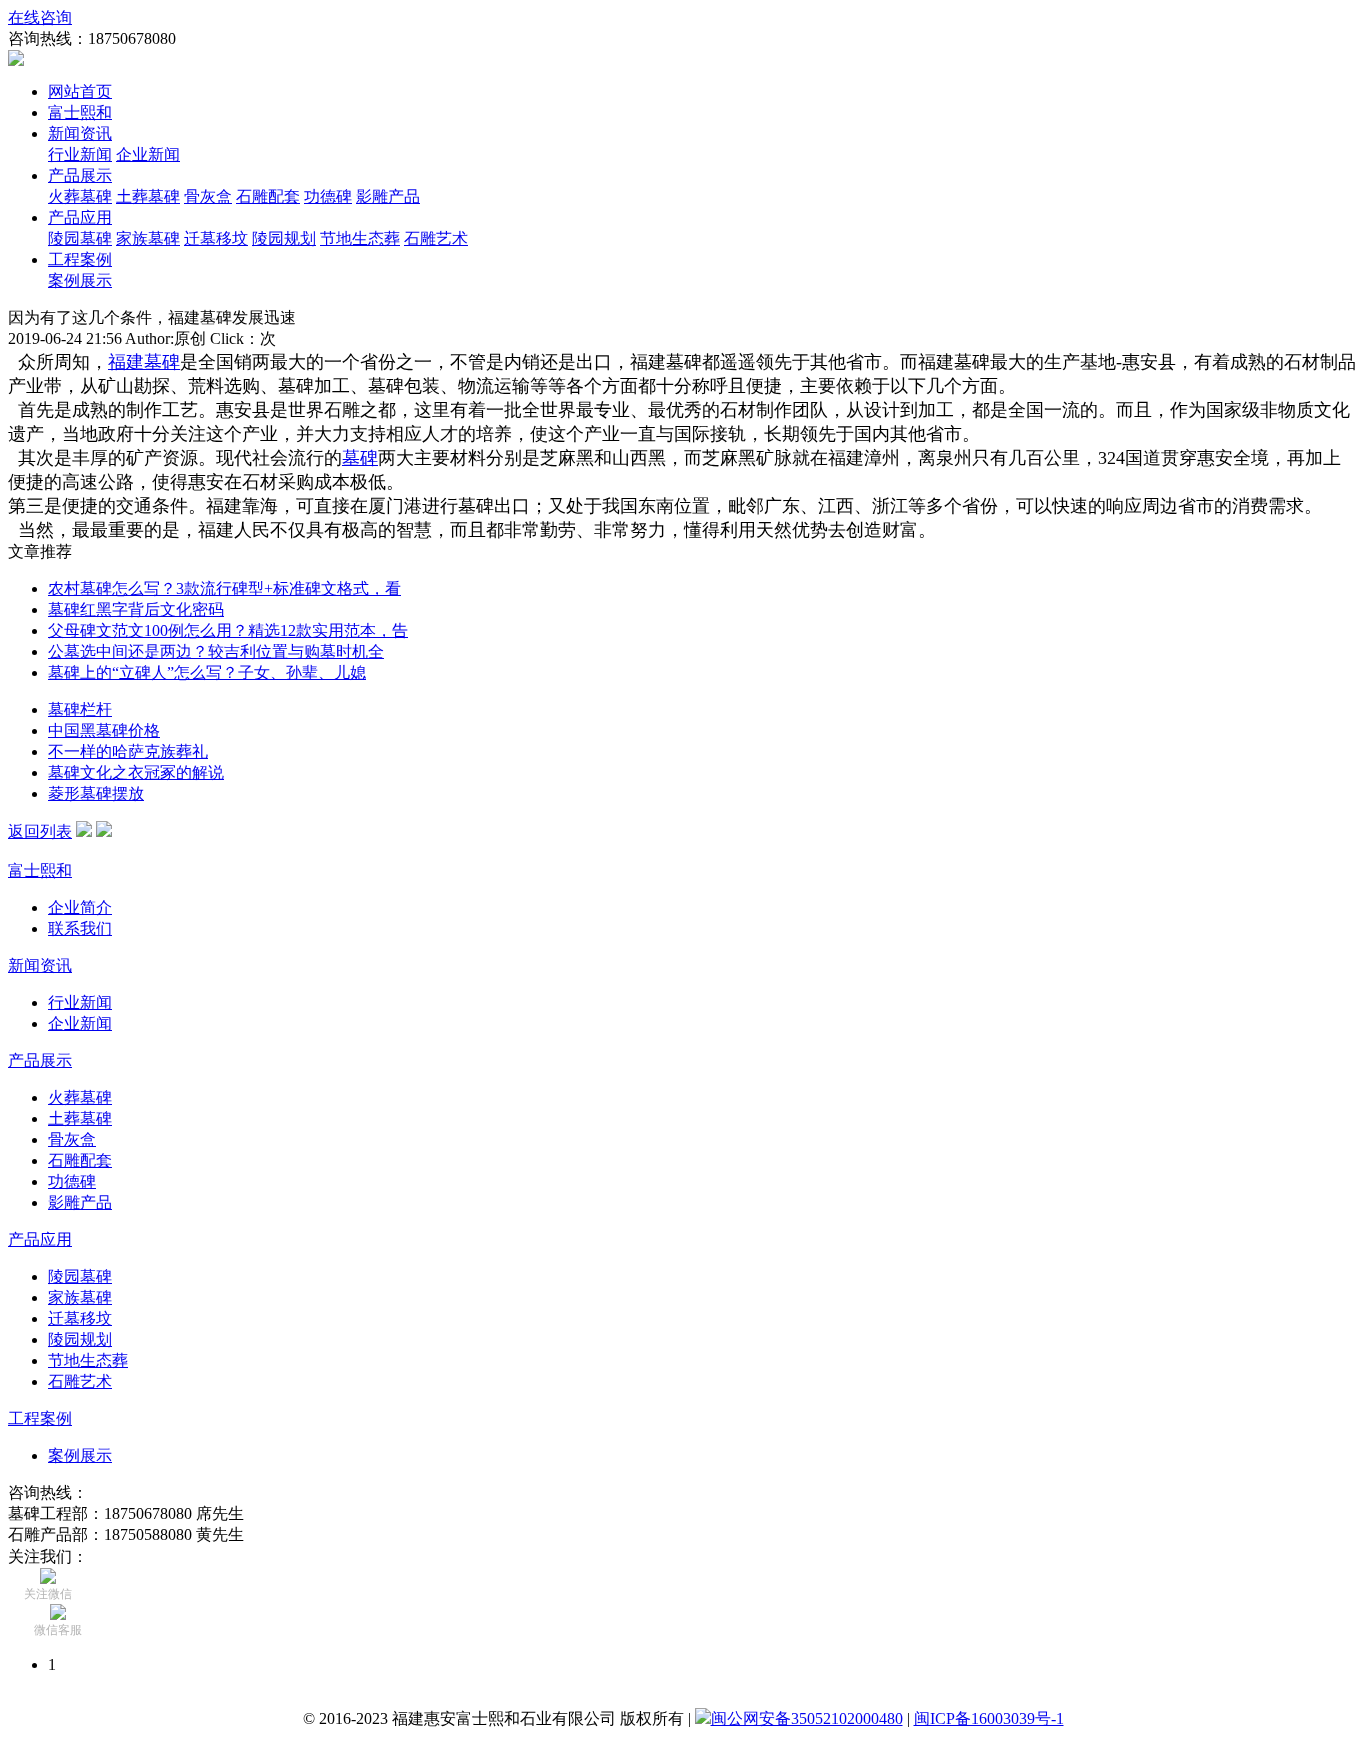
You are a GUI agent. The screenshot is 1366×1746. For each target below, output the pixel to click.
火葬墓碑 (80, 196)
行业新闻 (80, 154)
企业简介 (80, 907)
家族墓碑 (148, 238)
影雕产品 (388, 196)
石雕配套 (268, 196)
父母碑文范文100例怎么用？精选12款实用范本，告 (228, 630)
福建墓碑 (144, 362)
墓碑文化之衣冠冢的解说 (136, 772)
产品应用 (80, 217)
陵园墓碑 (80, 238)
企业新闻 (148, 154)
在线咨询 (40, 17)
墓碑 (360, 458)
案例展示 (80, 280)
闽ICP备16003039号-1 (989, 1718)
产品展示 (80, 175)
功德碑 (328, 196)
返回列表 (40, 831)
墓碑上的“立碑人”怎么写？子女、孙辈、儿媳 (207, 672)
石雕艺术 (436, 238)
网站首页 (80, 91)
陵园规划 (284, 238)
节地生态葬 (360, 238)
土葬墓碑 (148, 196)
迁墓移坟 (216, 238)
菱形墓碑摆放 (96, 793)
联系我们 (80, 928)
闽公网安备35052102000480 (807, 1718)
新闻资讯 (80, 133)
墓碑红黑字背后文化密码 (136, 609)
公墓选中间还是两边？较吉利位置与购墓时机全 (216, 651)
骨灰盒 (208, 196)
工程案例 (80, 259)
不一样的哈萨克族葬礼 (128, 751)
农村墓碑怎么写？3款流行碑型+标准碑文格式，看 (224, 588)
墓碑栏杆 (80, 709)
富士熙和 (80, 112)
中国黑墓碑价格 (104, 730)
